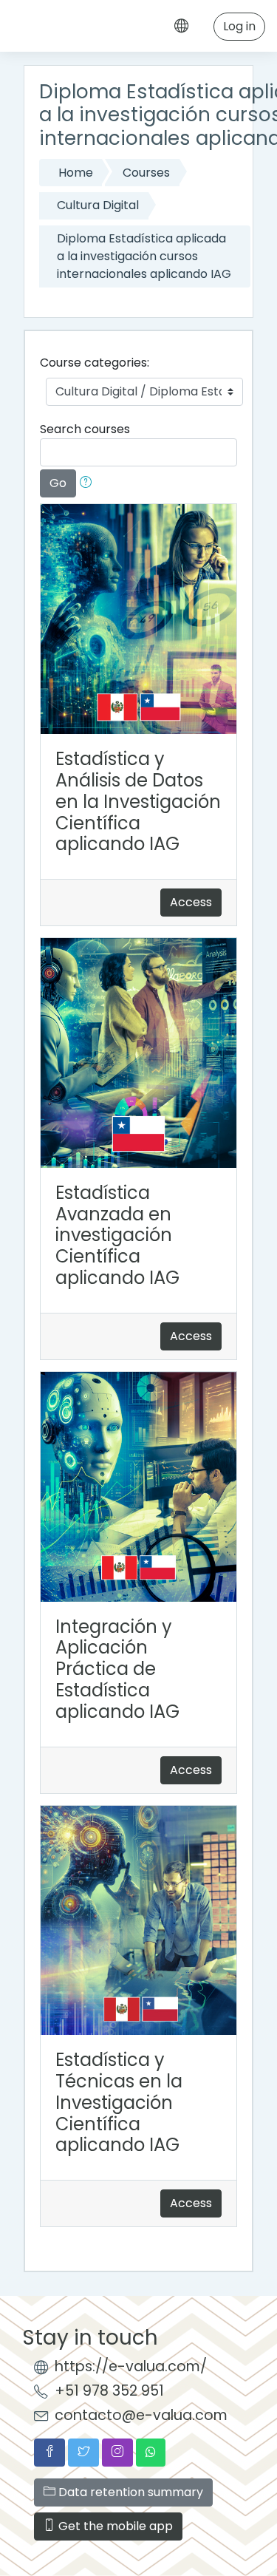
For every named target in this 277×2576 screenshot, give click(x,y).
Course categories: (95, 363)
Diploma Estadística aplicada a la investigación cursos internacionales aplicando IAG (144, 256)
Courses (146, 173)
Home (76, 173)
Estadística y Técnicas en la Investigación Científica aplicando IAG (119, 2102)
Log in (239, 26)
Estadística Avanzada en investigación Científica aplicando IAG (117, 1235)
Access (191, 902)
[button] (89, 483)
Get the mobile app (114, 2526)
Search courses (85, 429)
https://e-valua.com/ (131, 2366)
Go (58, 483)
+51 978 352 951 (109, 2391)
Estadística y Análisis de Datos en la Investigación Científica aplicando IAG (138, 801)
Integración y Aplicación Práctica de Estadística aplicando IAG (117, 1669)
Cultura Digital (98, 205)
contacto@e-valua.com (141, 2415)
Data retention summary (129, 2492)
